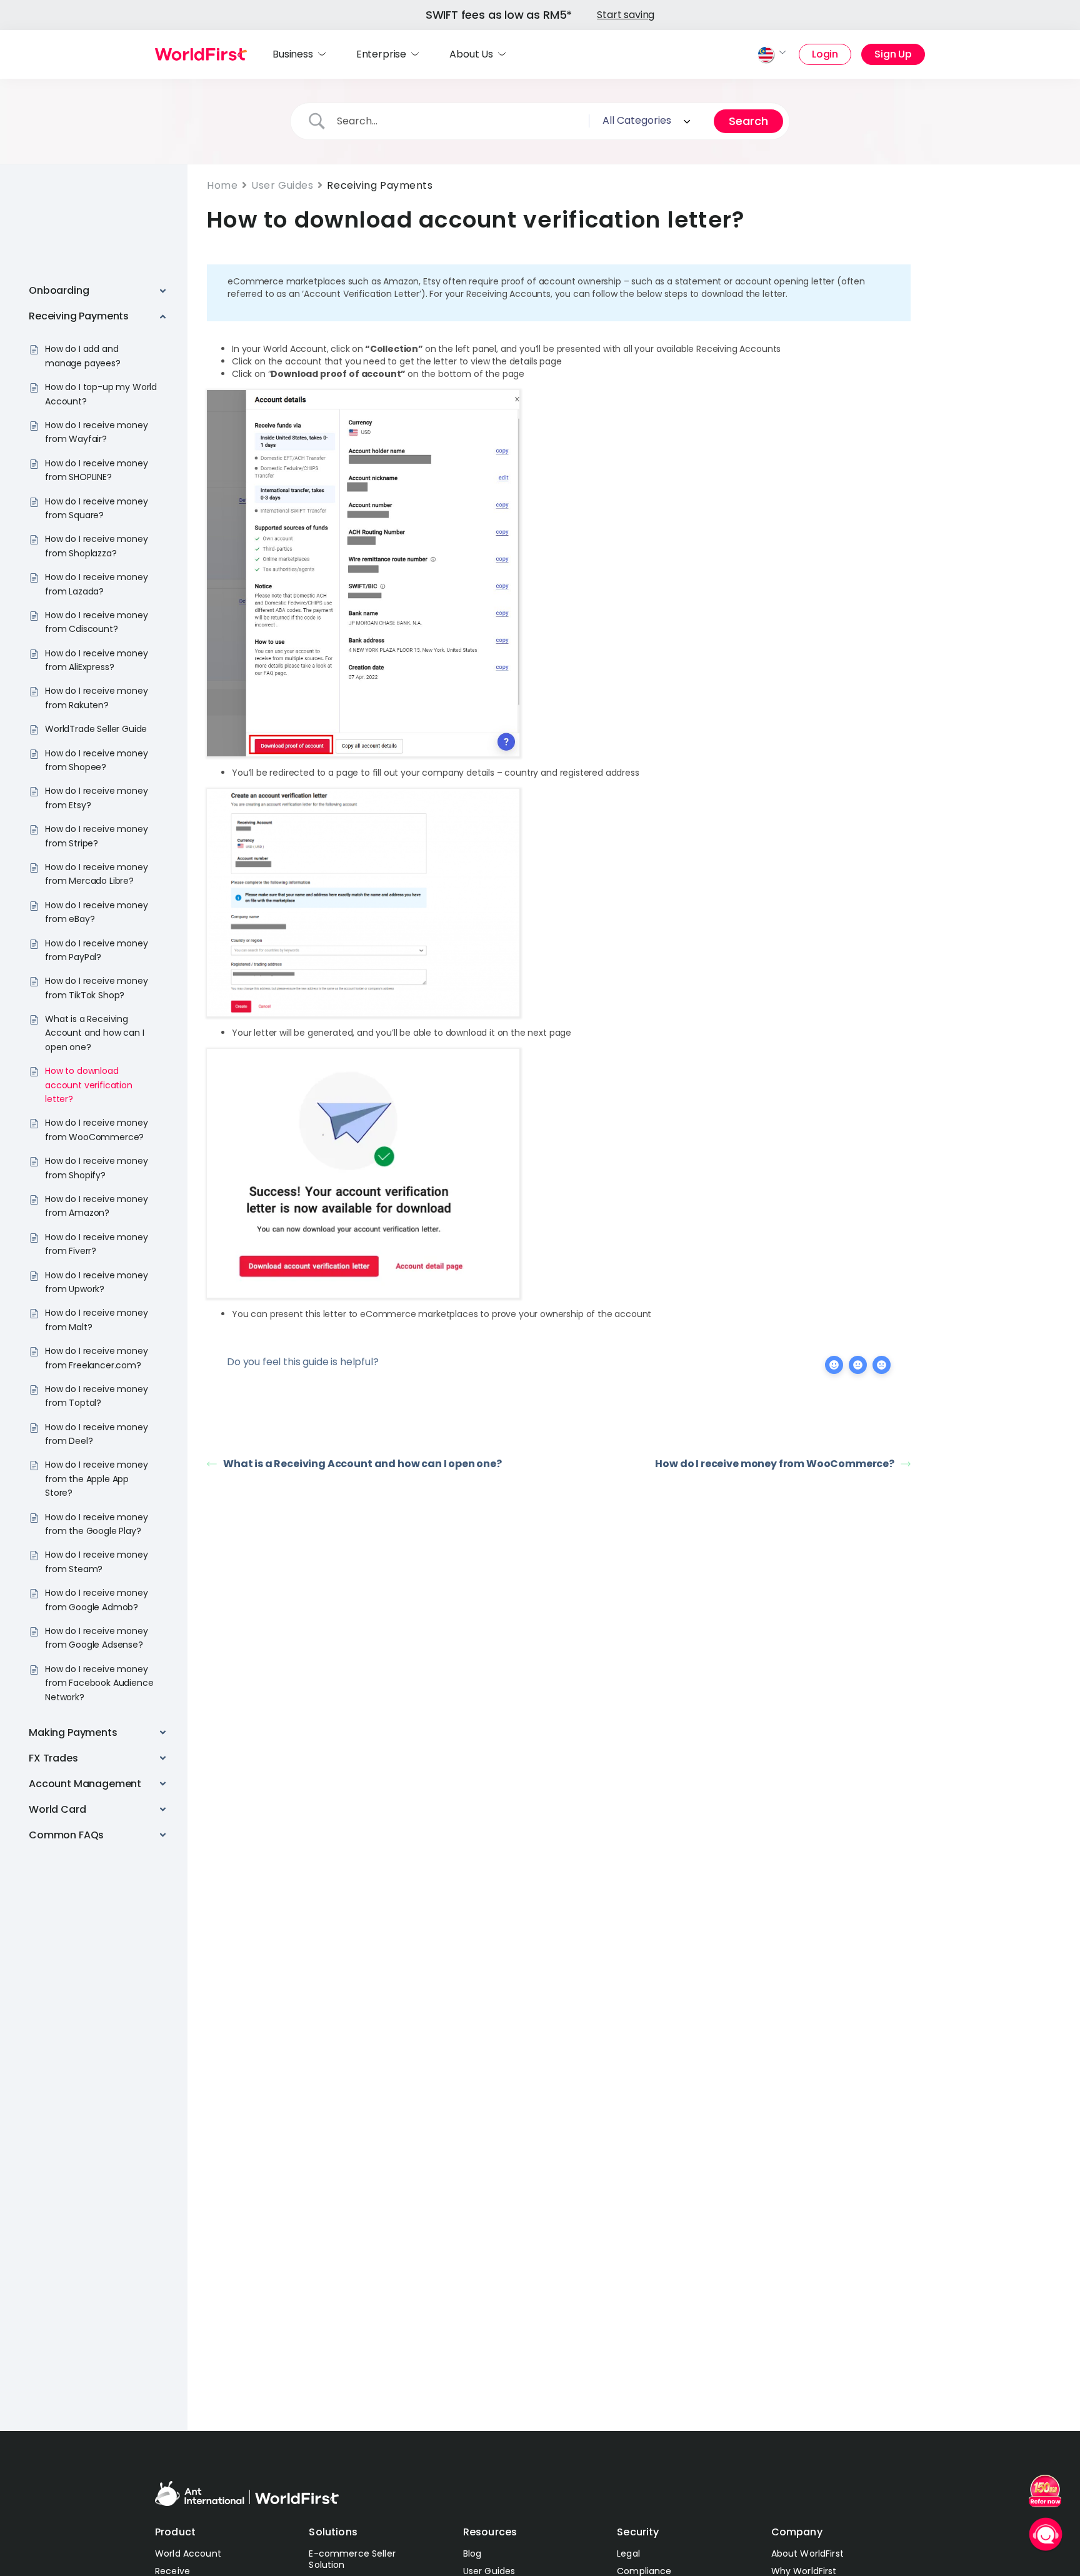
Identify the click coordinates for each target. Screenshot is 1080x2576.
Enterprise (381, 54)
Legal (628, 2553)
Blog (472, 2553)
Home (222, 185)
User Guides (282, 185)
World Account (188, 2553)
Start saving (626, 15)
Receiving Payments (380, 185)
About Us (471, 54)
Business (293, 54)
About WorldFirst (807, 2553)
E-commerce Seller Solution (352, 2559)
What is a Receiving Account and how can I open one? (362, 1464)
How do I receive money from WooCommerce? (775, 1464)
